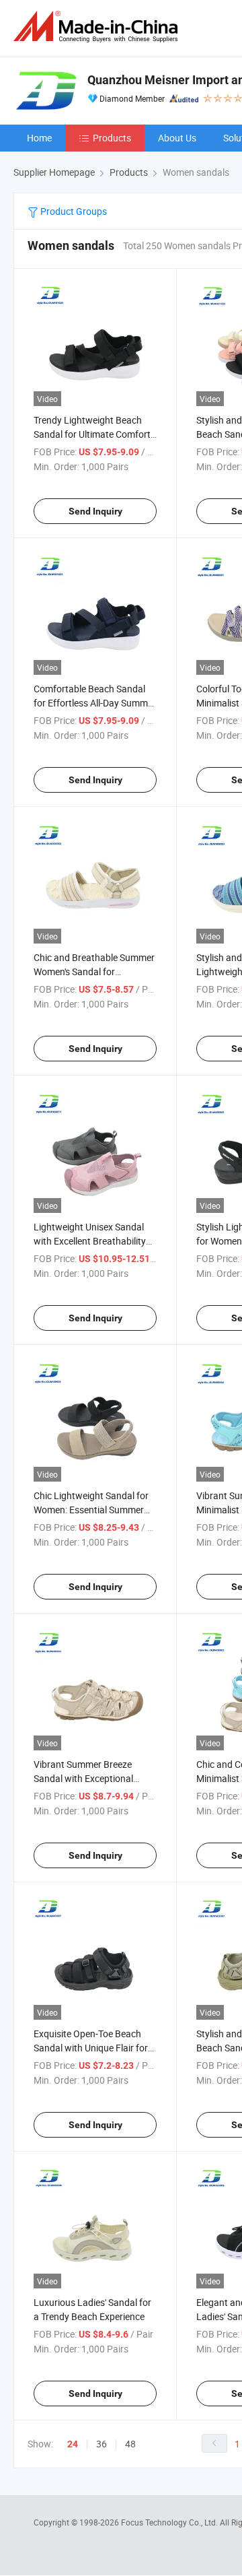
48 (130, 2444)
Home (39, 138)
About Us (177, 138)
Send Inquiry (95, 511)
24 (73, 2444)
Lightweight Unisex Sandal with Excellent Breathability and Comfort (90, 1241)
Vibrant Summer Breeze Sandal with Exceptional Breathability (83, 1778)
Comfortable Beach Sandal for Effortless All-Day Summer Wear (95, 703)
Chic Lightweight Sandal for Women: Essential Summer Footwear (91, 1510)
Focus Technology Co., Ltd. (170, 2522)
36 (102, 2444)
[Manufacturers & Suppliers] (98, 27)
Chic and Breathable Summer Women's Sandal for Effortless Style (94, 971)
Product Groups (73, 211)
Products (112, 138)
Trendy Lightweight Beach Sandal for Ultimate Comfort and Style (92, 434)
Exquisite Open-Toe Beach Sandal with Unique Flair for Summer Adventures (91, 2048)
